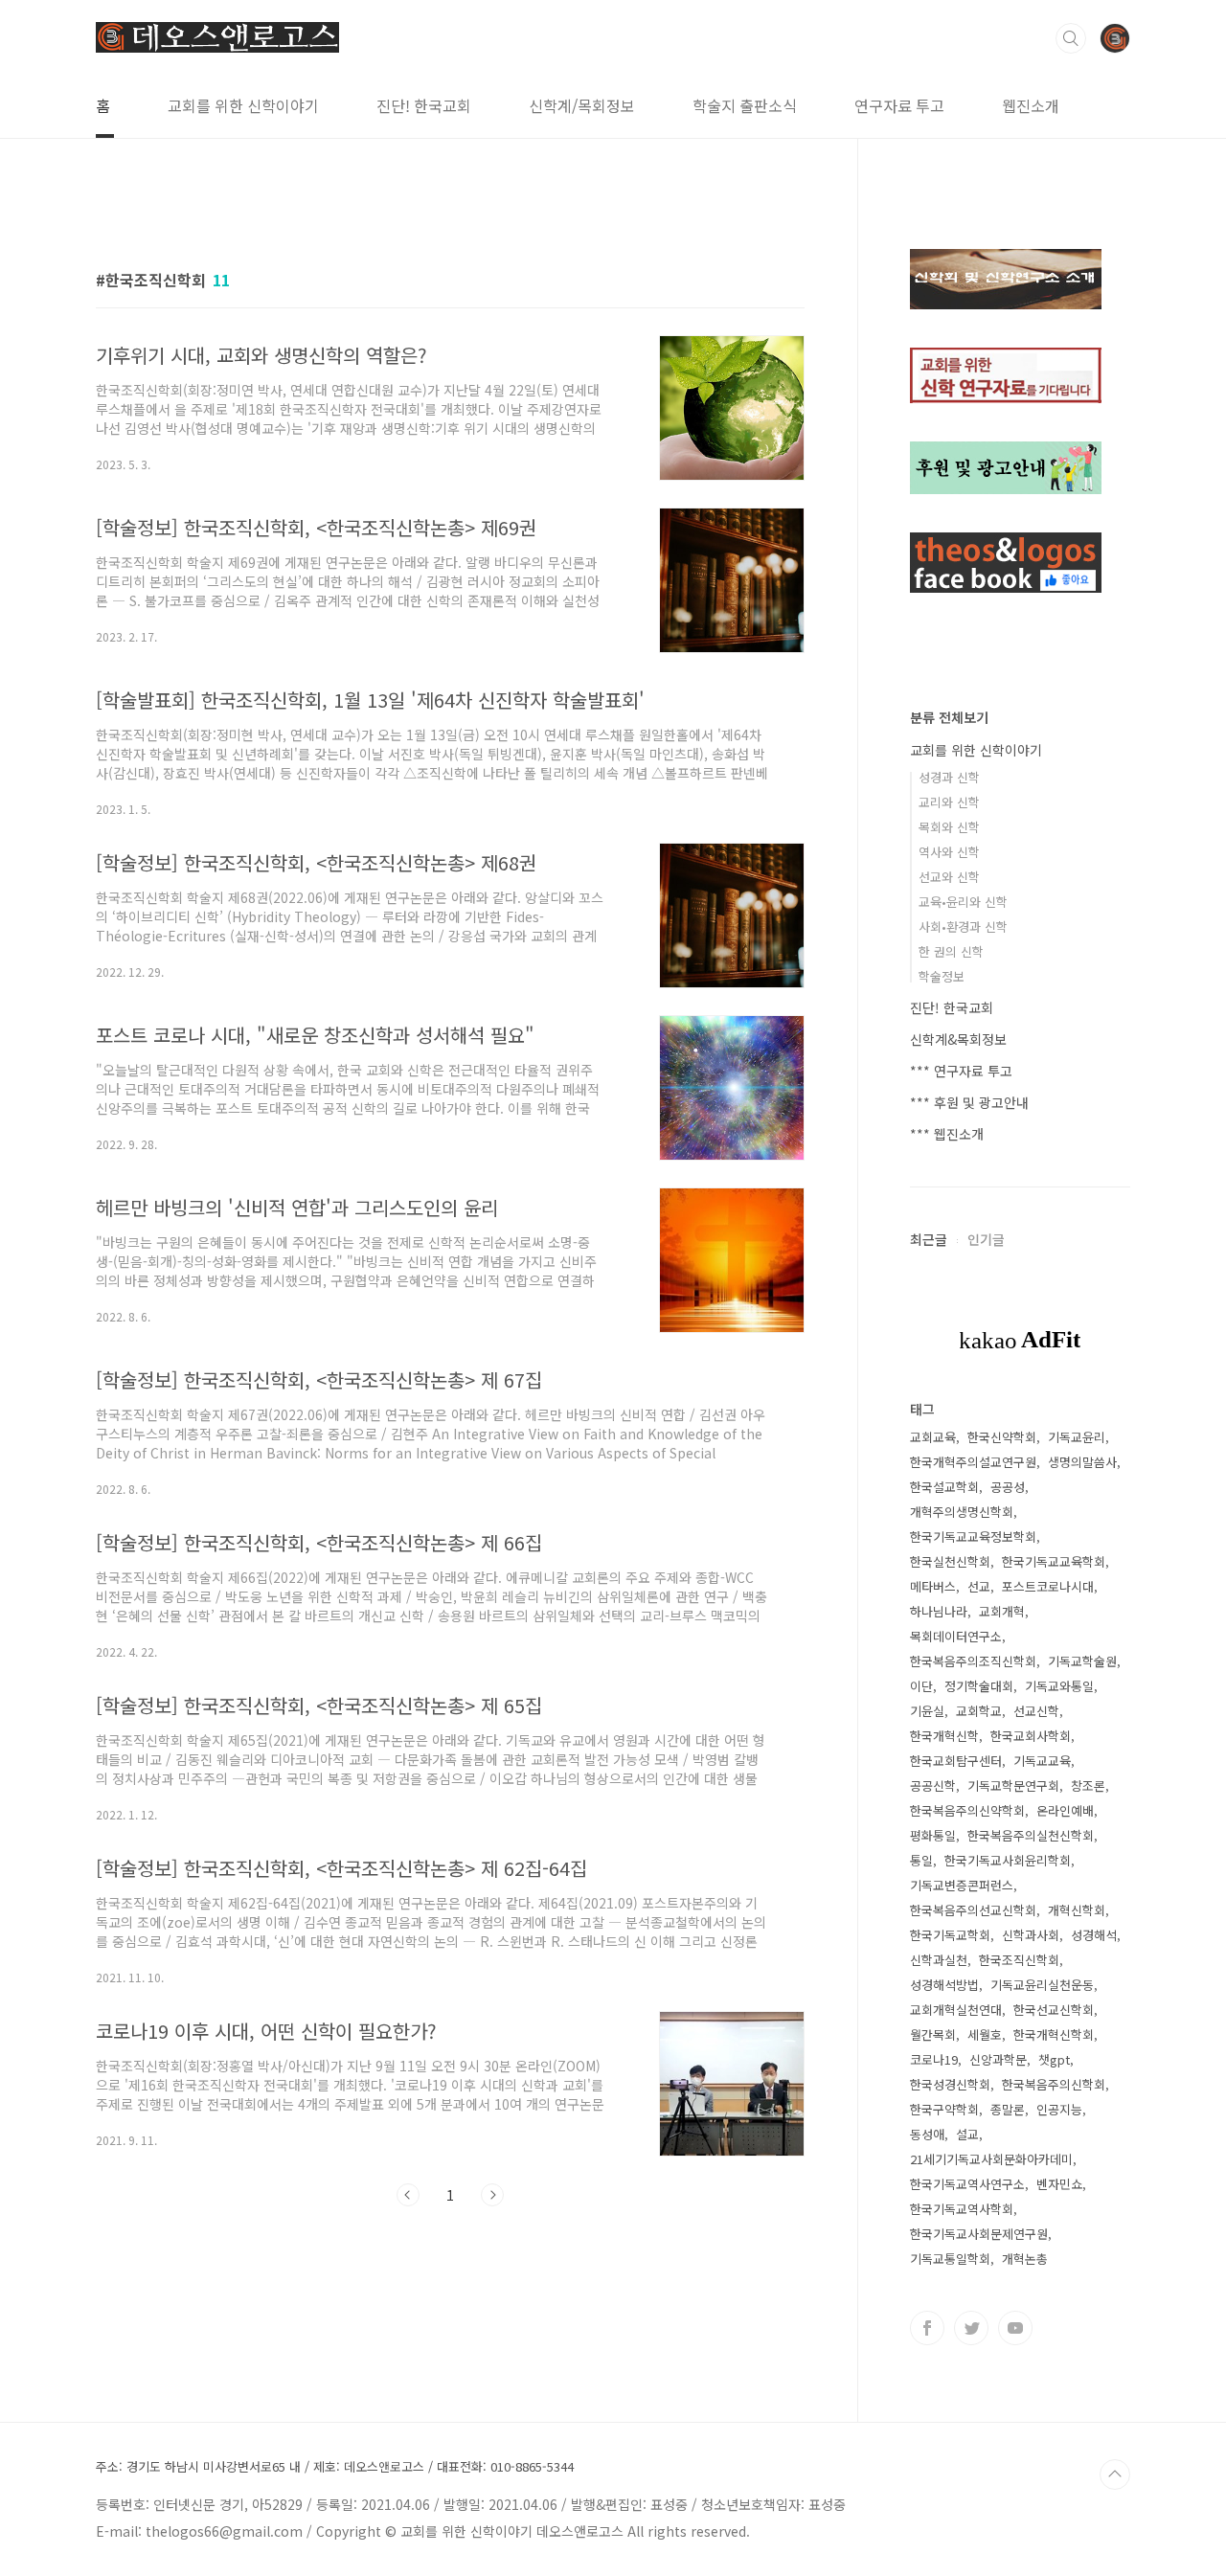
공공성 (1008, 1487)
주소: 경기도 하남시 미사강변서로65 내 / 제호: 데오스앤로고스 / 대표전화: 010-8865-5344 (335, 2467)
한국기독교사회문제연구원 (979, 2234)
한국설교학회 (944, 1487)
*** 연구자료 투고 (961, 1071)
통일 (921, 1860)
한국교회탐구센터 (956, 1761)
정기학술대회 (979, 1686)
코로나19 (934, 2059)
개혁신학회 (1077, 1910)
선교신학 (1036, 1711)
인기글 (986, 1239)
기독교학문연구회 (1013, 1785)
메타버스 (933, 1586)
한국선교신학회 (1054, 2010)
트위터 (971, 2328)
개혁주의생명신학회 (962, 1512)
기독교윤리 (1077, 1437)
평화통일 (933, 1835)
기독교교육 (1042, 1761)
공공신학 (933, 1785)
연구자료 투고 (899, 105)
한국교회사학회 (1031, 1736)
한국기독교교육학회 (1054, 1561)
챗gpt (1054, 2059)
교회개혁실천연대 (956, 2010)
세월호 (985, 2034)
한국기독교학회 (950, 1935)
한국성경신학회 (950, 2084)
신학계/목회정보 (582, 105)
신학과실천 (939, 1960)
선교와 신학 (949, 877)
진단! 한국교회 (424, 105)
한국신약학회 (1002, 1437)
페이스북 (927, 2328)
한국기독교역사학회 (962, 2209)
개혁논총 (1025, 2259)
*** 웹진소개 (947, 1134)
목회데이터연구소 (956, 1636)
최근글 (929, 1239)
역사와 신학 (949, 852)
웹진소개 (1031, 105)
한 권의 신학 (951, 951)
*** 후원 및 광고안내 (969, 1102)
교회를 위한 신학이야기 (243, 105)
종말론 (1008, 2109)
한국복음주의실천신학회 (1031, 1835)
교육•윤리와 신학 (963, 902)
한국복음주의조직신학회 (973, 1661)
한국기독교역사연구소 (967, 2184)
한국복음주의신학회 (1054, 2084)
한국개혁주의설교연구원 (973, 1462)
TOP (1115, 2474)
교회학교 (979, 1711)
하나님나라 (939, 1611)
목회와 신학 (949, 827)
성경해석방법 (944, 1985)
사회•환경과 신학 (963, 926)
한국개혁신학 (944, 1736)
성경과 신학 (949, 777)
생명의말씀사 (1082, 1462)
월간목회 (933, 2034)
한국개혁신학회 (1054, 2034)
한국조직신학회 (1019, 1960)
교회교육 (933, 1437)
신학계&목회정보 (958, 1039)
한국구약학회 (944, 2109)
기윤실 (927, 1711)
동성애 (927, 2134)
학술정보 (942, 976)
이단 (921, 1686)
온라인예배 (1065, 1810)
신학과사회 (1031, 1935)
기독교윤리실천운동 (1042, 1985)
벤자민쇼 (1059, 2184)
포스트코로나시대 (1048, 1586)
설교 (967, 2134)
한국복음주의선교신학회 (973, 1910)
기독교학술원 (1082, 1661)
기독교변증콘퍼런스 (962, 1885)
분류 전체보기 (949, 717)
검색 (1071, 38)
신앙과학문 (998, 2059)
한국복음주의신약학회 (967, 1810)
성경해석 (1094, 1935)
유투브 (1015, 2328)
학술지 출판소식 (745, 105)
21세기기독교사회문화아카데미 (991, 2159)
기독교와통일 (1059, 1686)
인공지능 (1059, 2109)
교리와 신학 (949, 802)
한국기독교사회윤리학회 (1008, 1860)
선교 (979, 1586)
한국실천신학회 (950, 1561)
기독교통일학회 (950, 2259)
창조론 (1088, 1785)
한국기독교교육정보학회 (973, 1537)
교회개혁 (1002, 1611)
